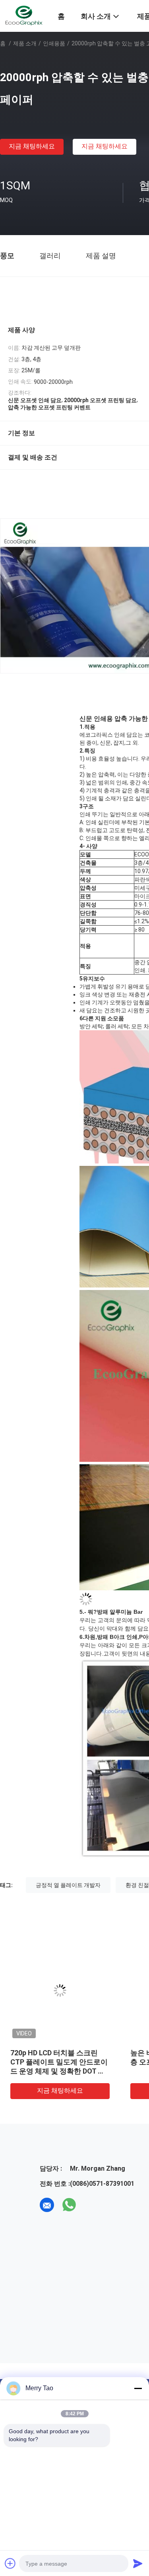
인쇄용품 (54, 43)
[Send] (138, 2563)
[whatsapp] (69, 2205)
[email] (47, 2205)
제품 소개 (25, 43)
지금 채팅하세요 (32, 146)
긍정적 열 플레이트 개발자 (68, 1885)
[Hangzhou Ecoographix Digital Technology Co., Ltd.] (24, 15)
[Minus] (138, 2388)
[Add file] (10, 2563)
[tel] (91, 2205)
